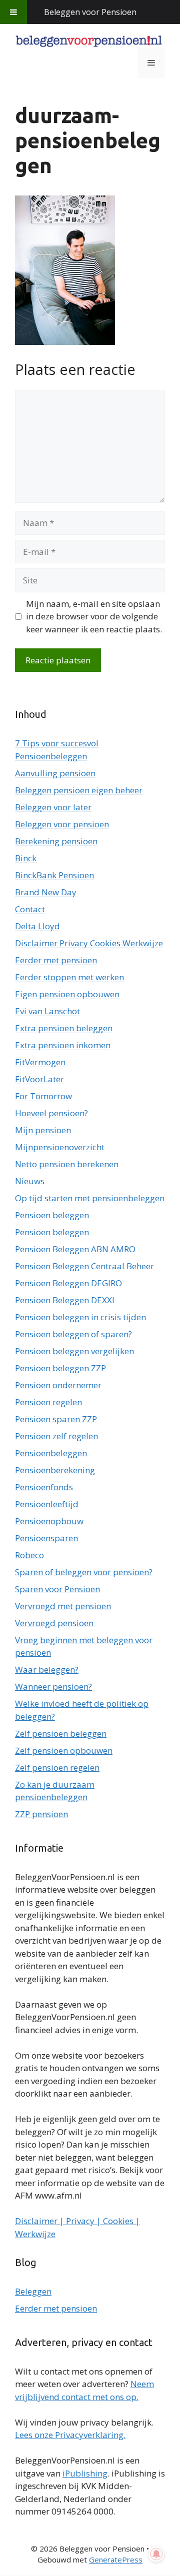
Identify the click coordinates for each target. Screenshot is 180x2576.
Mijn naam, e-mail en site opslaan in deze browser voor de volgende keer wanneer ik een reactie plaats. (94, 616)
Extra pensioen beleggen (64, 1028)
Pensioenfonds (44, 1487)
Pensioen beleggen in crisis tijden (80, 1317)
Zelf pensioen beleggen (61, 1733)
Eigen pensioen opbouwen (67, 994)
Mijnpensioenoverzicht (60, 1147)
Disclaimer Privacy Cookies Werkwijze (89, 943)
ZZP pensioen (41, 1814)
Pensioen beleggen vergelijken (74, 1351)
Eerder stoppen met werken (69, 977)
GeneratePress (116, 2560)
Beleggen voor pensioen (62, 824)
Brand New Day (46, 892)
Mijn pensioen (43, 1130)
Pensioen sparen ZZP (56, 1419)
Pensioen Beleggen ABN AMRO (75, 1249)
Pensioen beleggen (52, 1215)
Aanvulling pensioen (55, 773)
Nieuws (30, 1181)
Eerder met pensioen (56, 960)
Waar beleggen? (47, 1669)
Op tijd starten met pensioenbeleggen (90, 1198)
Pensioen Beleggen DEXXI (65, 1300)
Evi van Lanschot (47, 1011)
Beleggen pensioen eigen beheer (79, 790)
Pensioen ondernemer (58, 1385)
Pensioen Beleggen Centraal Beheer (84, 1266)
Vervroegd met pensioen (63, 1606)
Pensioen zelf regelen (56, 1436)
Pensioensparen (46, 1538)
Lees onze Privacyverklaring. (70, 2435)
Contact (30, 909)
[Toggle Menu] (13, 12)
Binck (26, 858)
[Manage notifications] (156, 2554)
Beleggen (33, 2291)
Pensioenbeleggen (51, 1453)
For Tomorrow (43, 1096)
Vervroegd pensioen (54, 1623)
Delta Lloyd (37, 926)
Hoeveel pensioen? (51, 1113)
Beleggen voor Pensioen (90, 12)
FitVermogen (40, 1062)
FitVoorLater (39, 1079)
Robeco (29, 1555)
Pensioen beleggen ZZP (60, 1368)
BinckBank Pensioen (54, 875)
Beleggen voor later (53, 807)
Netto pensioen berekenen (67, 1164)
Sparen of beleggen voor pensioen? (84, 1572)
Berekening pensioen (56, 841)
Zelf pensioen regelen (57, 1767)
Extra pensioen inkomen (63, 1045)
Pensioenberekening (55, 1470)
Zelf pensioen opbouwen (64, 1750)
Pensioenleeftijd (47, 1504)
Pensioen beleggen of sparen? (73, 1334)
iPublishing (85, 2473)
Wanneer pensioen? (53, 1686)
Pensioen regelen (48, 1402)
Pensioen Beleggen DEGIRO (68, 1283)
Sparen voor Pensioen (57, 1589)
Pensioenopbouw (49, 1521)
